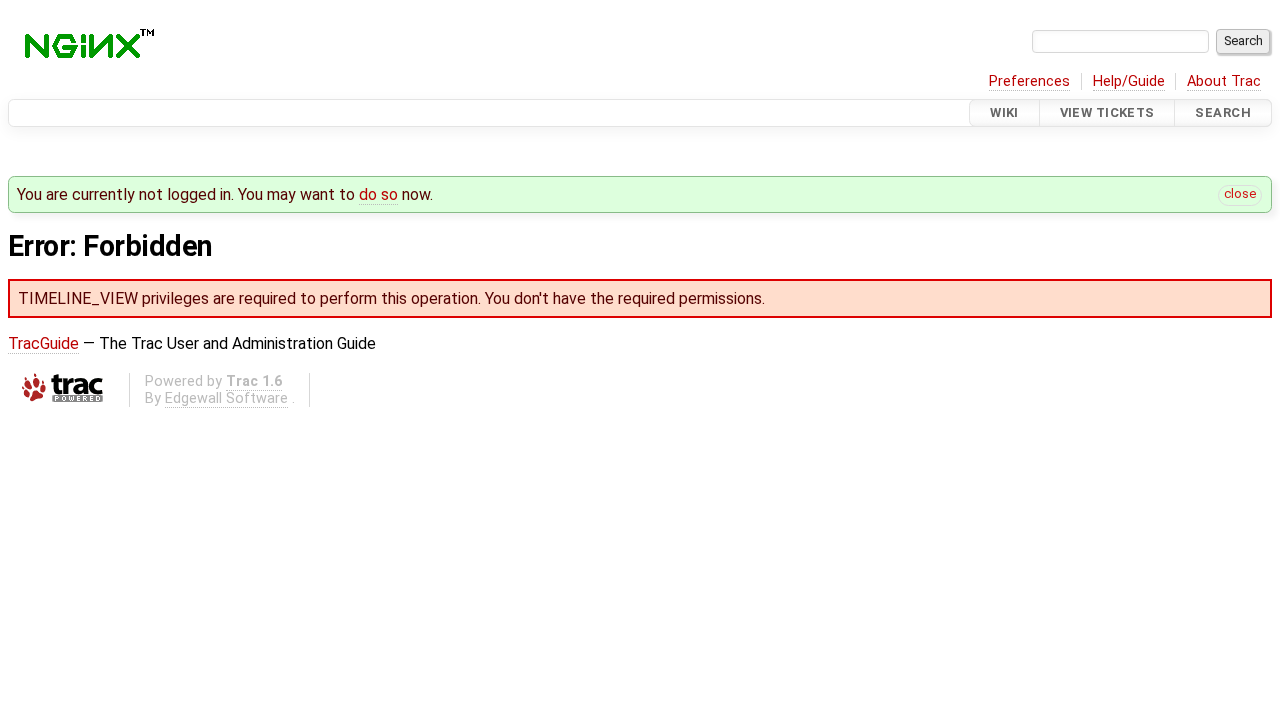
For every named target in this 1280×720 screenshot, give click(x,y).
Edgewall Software (226, 398)
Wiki (1004, 112)
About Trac (1224, 81)
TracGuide (43, 343)
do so (378, 194)
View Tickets (1107, 112)
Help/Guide (1129, 81)
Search (1223, 112)
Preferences (1029, 81)
